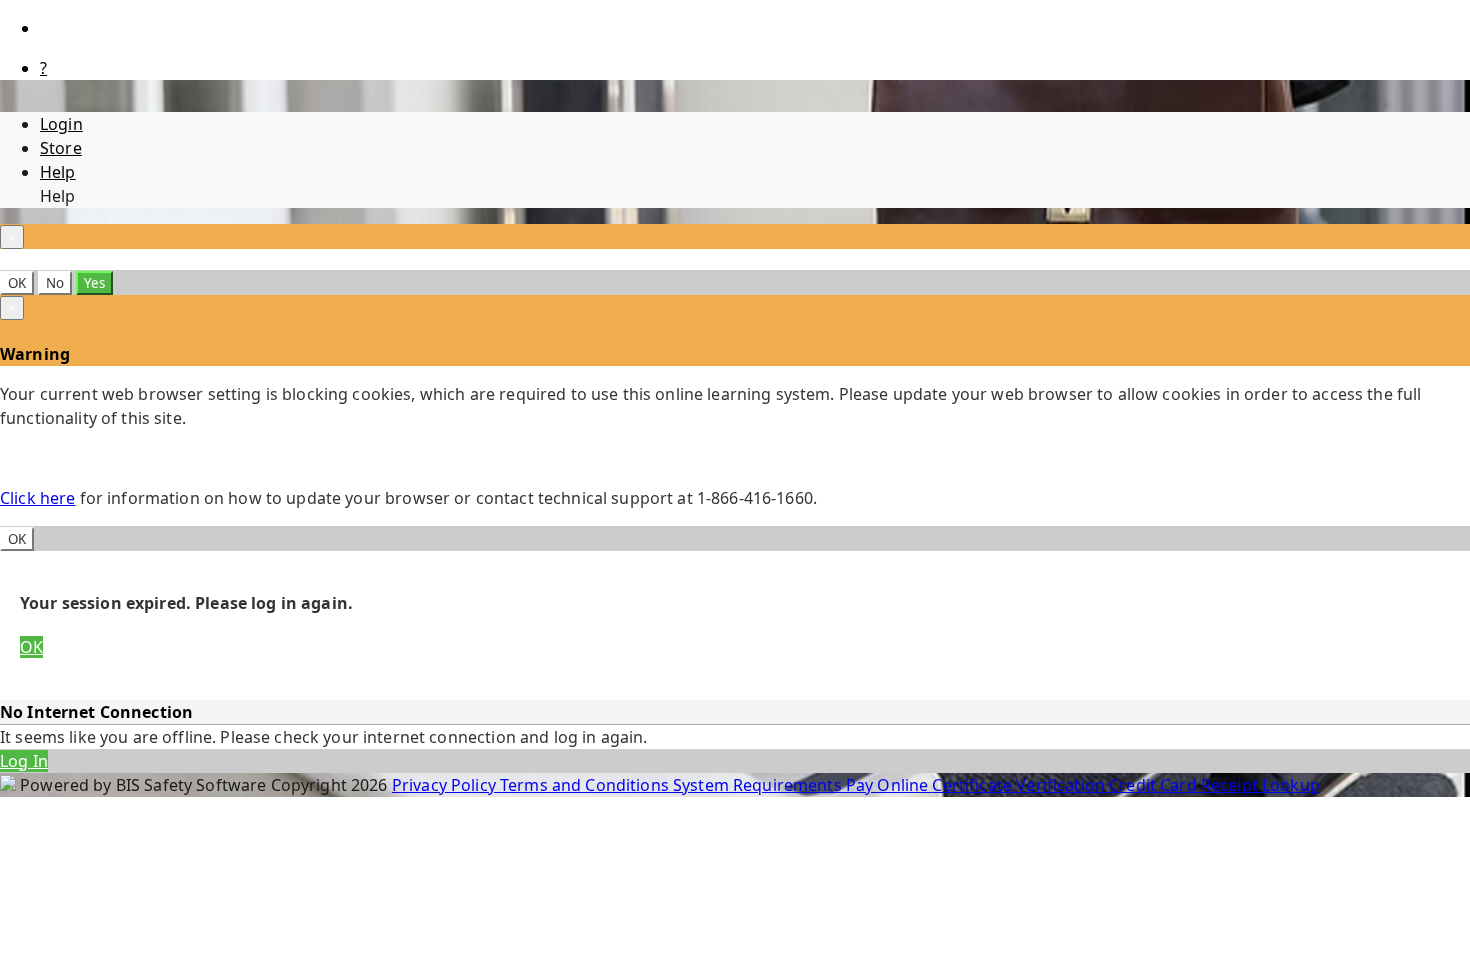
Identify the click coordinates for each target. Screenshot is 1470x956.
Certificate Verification (1020, 785)
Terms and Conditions (586, 785)
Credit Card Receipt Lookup (1214, 785)
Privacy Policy (446, 785)
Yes (94, 283)
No (55, 283)
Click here (37, 498)
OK (17, 283)
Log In (24, 761)
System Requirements (759, 785)
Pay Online (889, 785)
